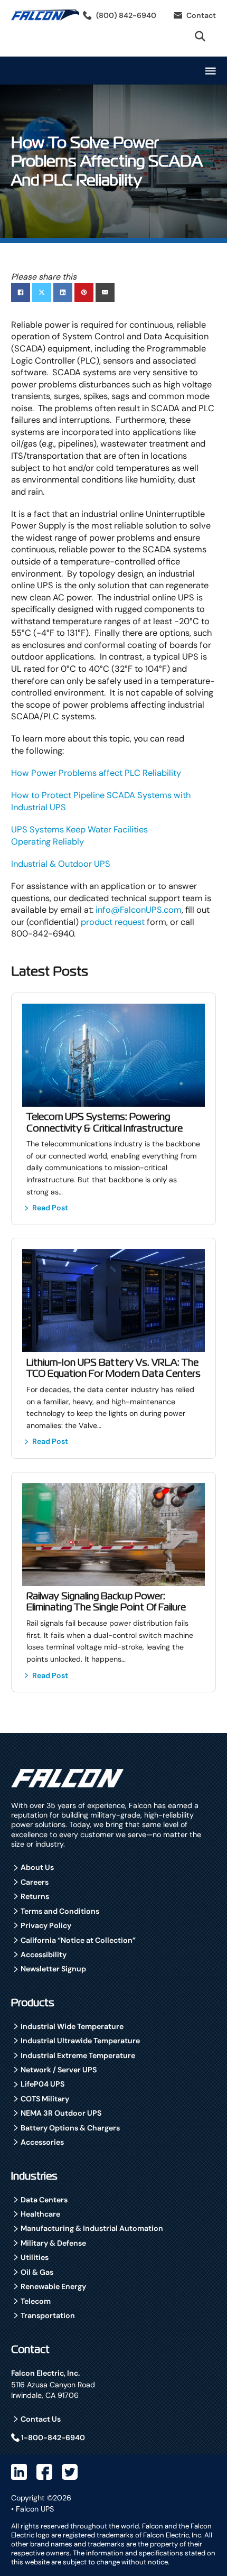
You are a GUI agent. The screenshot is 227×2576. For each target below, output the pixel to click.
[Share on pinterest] (84, 292)
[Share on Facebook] (21, 292)
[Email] (105, 292)
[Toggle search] (200, 36)
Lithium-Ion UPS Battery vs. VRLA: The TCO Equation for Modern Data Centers (113, 1368)
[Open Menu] (211, 71)
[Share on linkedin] (63, 292)
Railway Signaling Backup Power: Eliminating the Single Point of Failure (106, 1602)
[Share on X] (42, 292)
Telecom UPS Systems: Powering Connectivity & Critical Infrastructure (105, 1122)
